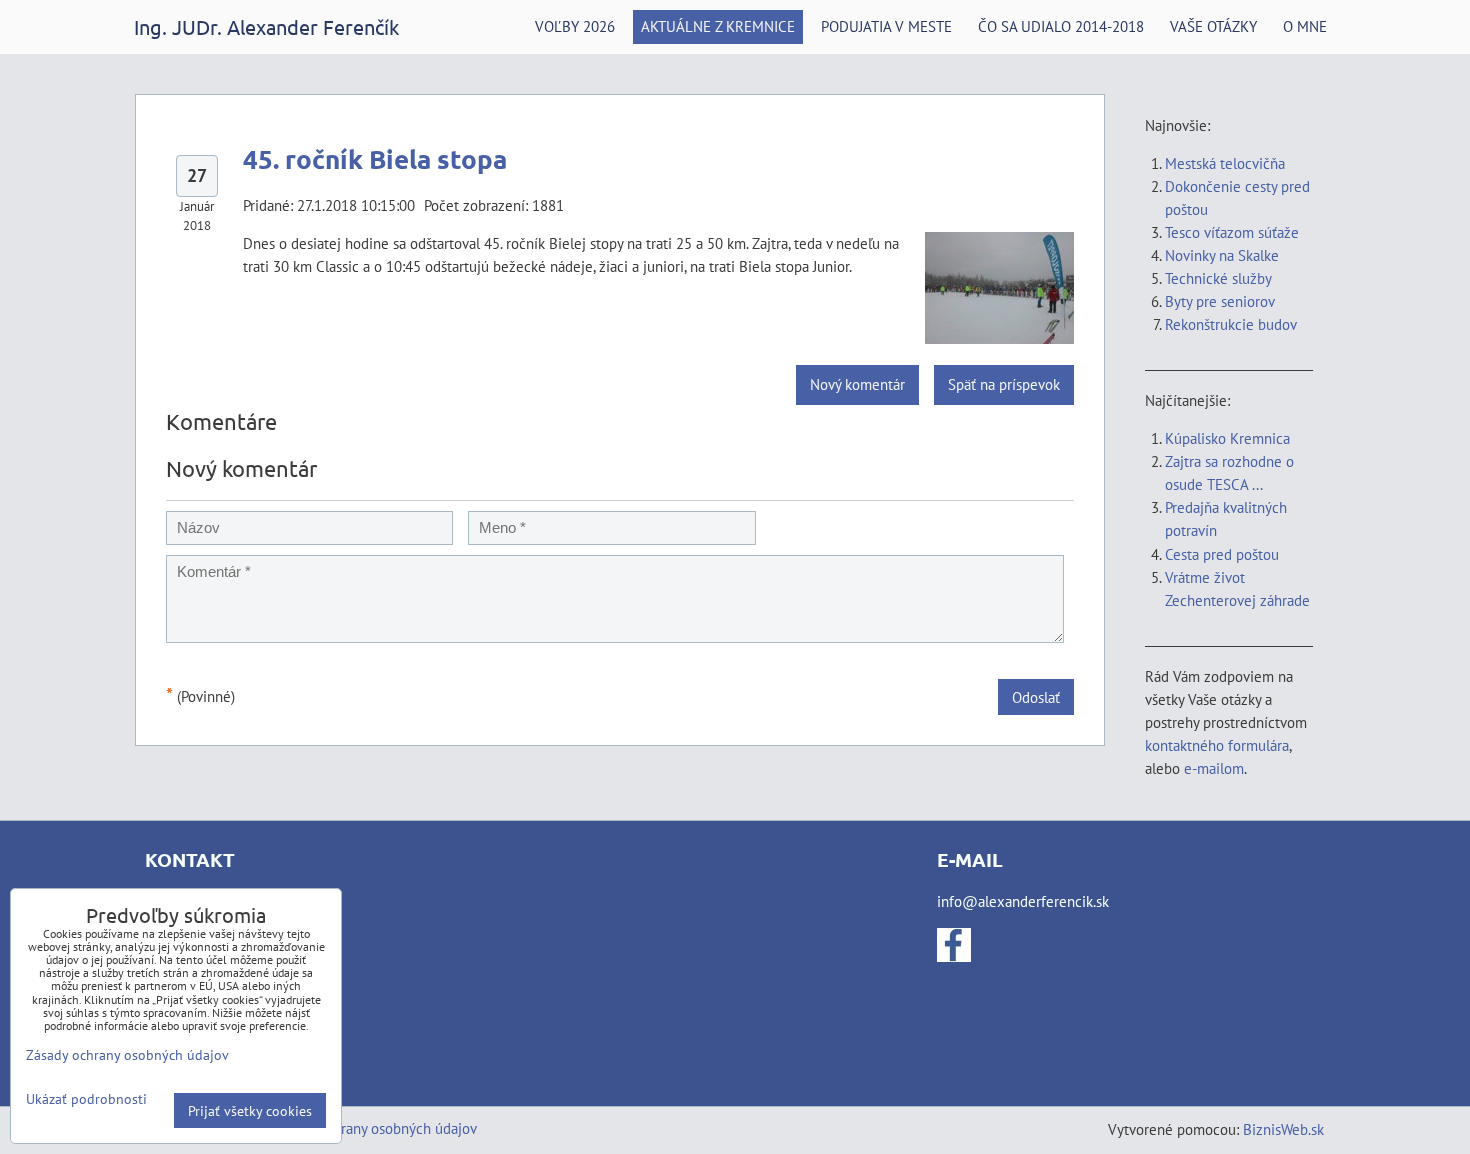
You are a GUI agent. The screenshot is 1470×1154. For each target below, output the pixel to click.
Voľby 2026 (575, 26)
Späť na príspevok (1004, 384)
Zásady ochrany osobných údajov (374, 1128)
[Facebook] (954, 956)
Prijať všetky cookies (250, 1110)
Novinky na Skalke (1222, 255)
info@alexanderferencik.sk (1023, 901)
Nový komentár (857, 384)
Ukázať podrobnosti (86, 1099)
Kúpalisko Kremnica (1227, 438)
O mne (1305, 26)
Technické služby (1220, 278)
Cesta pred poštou (1222, 554)
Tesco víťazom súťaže (1232, 232)
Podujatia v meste (886, 26)
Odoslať (1036, 697)
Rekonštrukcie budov (1231, 324)
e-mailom (1214, 768)
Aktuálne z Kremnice (718, 26)
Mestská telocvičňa (1225, 163)
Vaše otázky (1213, 26)
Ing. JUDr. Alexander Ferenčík (266, 26)
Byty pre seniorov (1220, 301)
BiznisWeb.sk (1283, 1129)
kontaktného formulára (1217, 745)
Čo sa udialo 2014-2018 (1061, 26)
